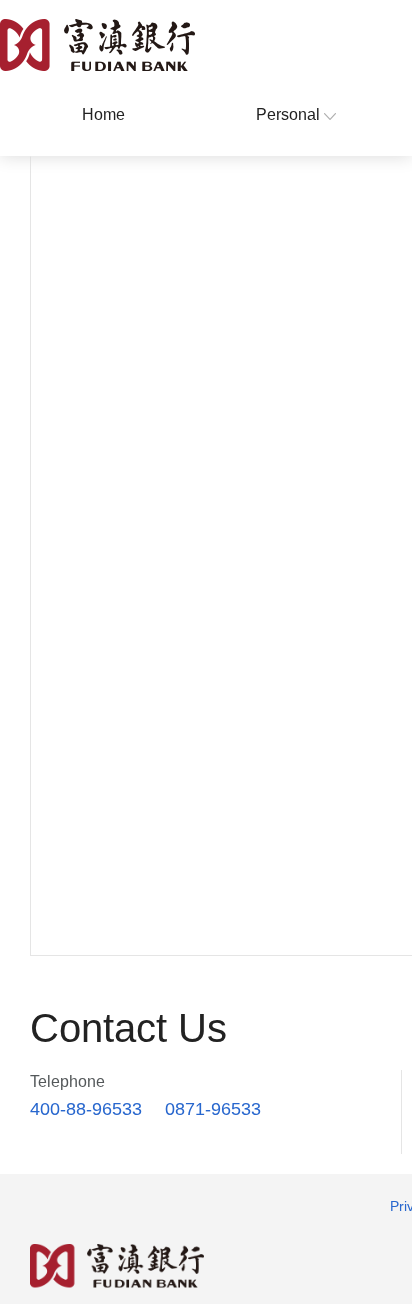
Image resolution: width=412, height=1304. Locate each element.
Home (103, 114)
